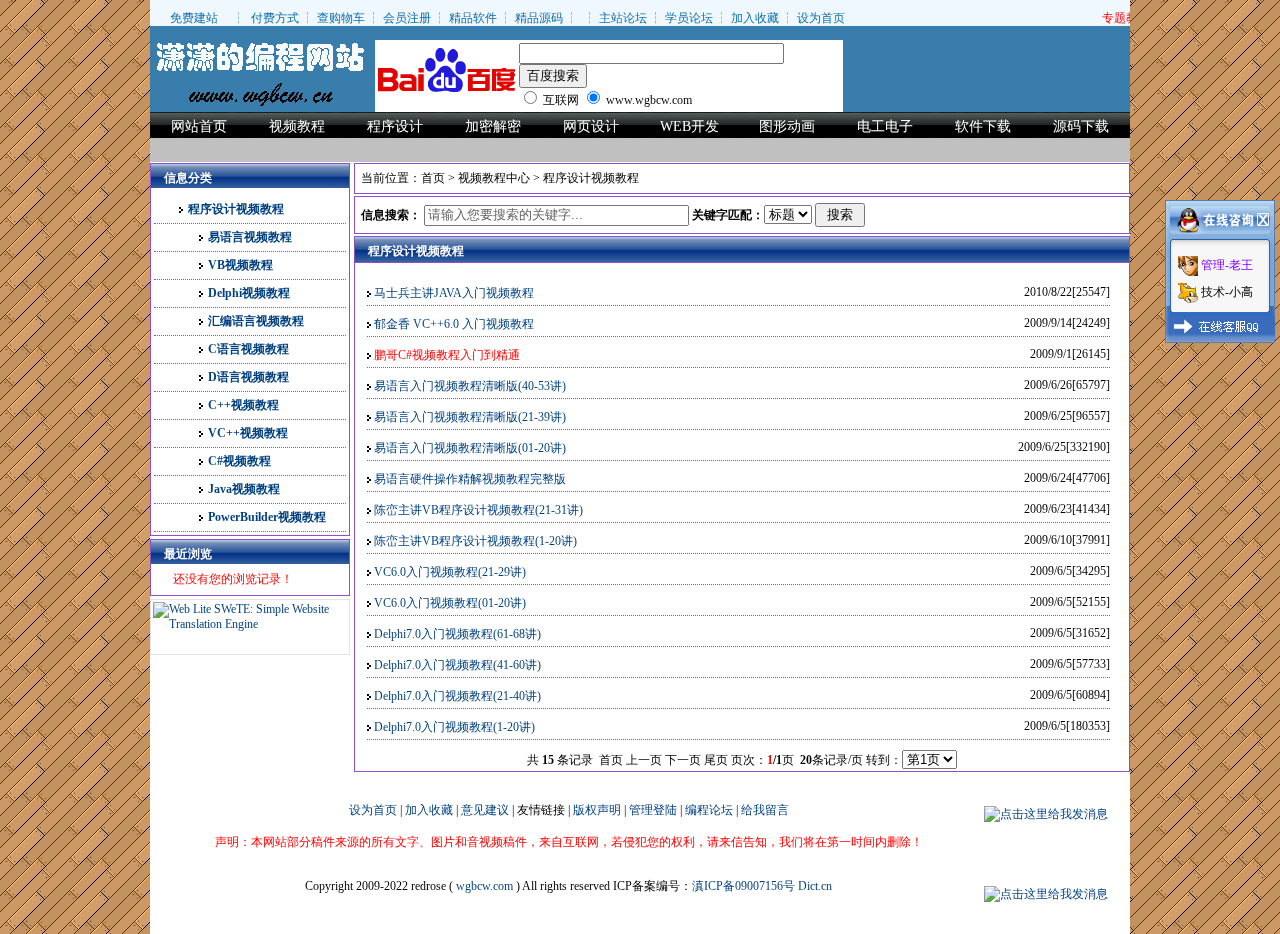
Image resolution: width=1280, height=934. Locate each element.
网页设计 (591, 126)
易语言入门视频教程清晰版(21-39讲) (470, 417)
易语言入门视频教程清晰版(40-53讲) (470, 386)
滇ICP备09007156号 (743, 886)
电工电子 (885, 126)
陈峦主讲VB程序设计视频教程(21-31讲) (478, 510)
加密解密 (493, 126)
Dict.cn (815, 886)
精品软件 (473, 18)
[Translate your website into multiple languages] (250, 624)
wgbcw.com (484, 886)
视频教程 (297, 126)
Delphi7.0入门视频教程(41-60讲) (457, 665)
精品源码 (539, 18)
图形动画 (787, 126)
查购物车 (341, 18)
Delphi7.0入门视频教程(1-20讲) (454, 727)
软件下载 (983, 126)
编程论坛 (709, 810)
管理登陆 (653, 810)
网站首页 (199, 126)
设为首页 (821, 18)
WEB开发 (689, 126)
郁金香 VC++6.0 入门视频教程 (454, 324)
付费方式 (275, 18)
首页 (433, 178)
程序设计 (395, 126)
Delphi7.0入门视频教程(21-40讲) (457, 696)
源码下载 (1081, 126)
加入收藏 (755, 18)
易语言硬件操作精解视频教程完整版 (470, 479)
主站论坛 (623, 18)
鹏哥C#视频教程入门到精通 (447, 355)
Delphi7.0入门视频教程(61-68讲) (457, 634)
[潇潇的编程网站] (260, 66)
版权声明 (597, 810)
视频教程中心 (494, 178)
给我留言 (765, 810)
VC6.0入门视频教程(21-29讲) (450, 572)
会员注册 (407, 18)
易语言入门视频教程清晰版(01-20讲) (470, 448)
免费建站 (194, 18)
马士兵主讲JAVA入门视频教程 (454, 293)
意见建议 (485, 810)
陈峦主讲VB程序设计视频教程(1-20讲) (475, 541)
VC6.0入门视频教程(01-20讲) (450, 603)
